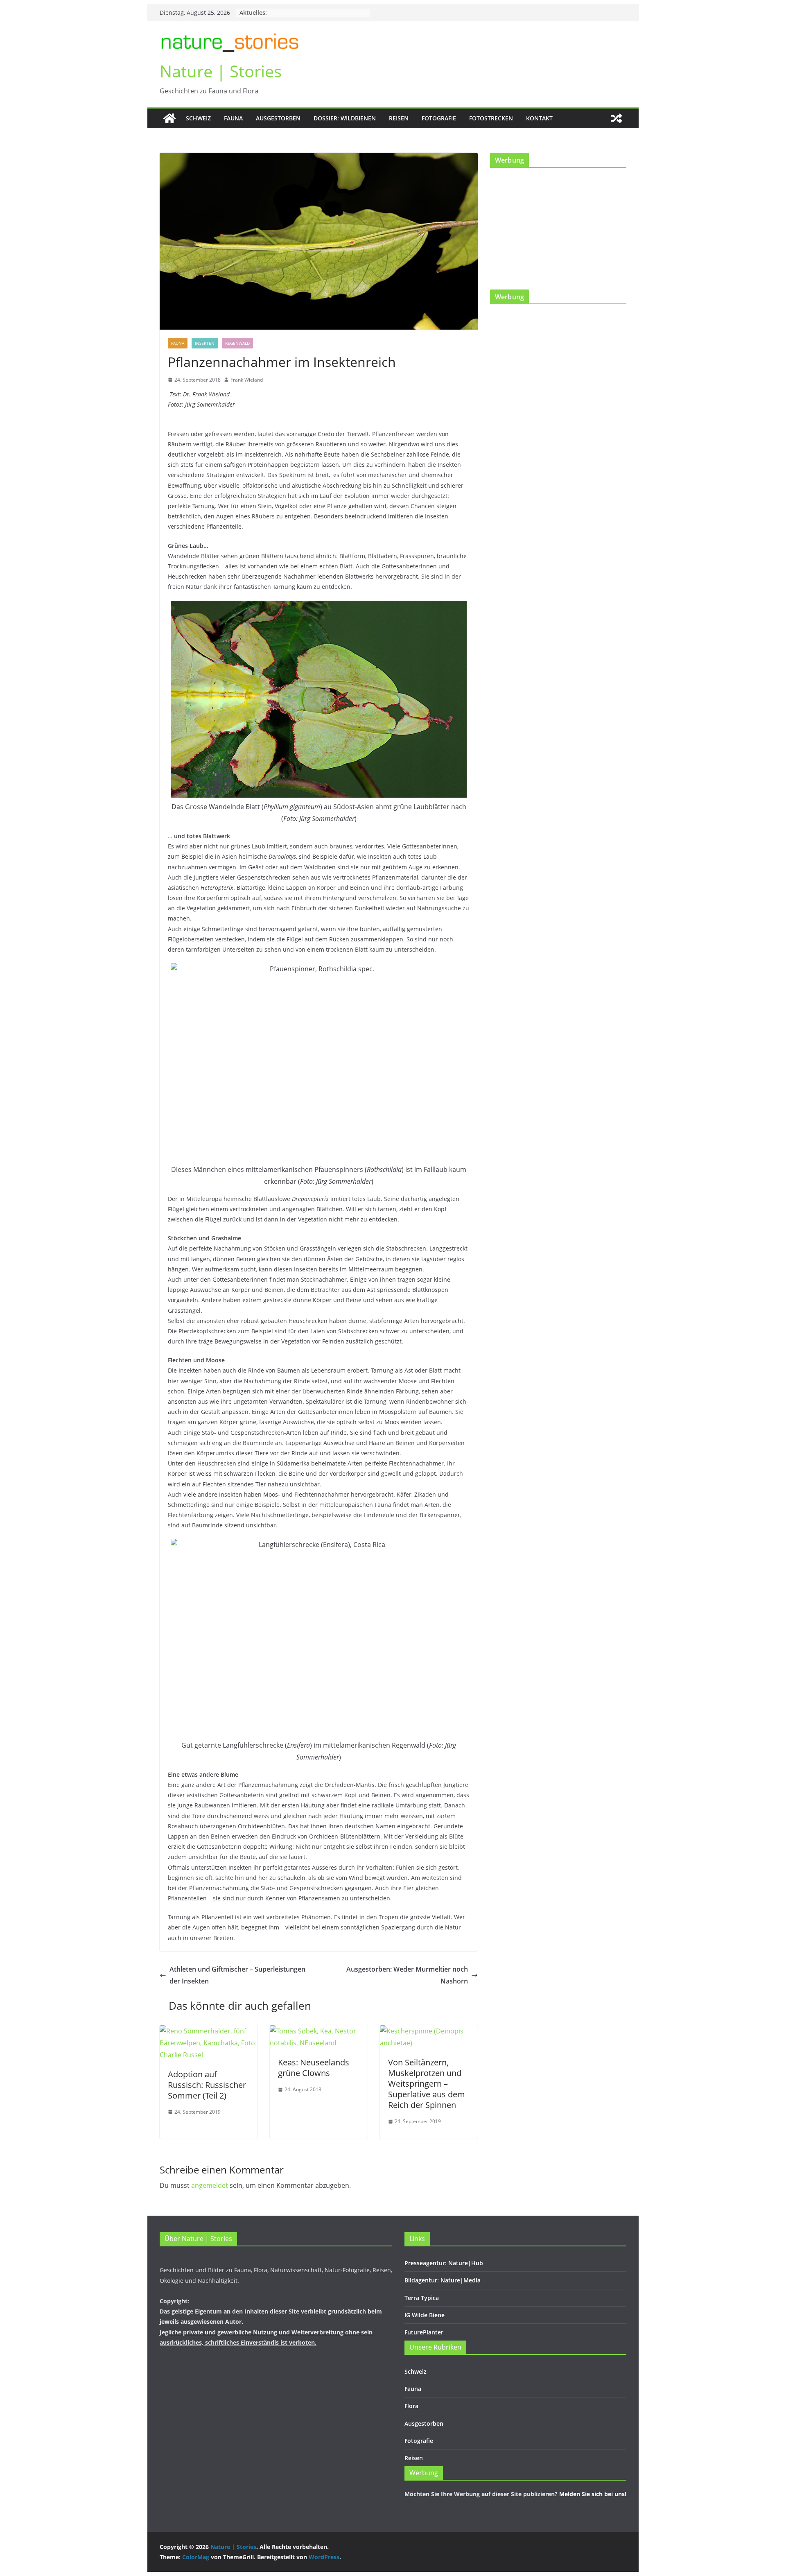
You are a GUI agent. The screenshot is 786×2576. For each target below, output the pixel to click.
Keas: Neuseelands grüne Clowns (314, 2068)
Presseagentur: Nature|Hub (444, 2263)
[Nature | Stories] (169, 118)
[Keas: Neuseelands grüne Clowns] (319, 2031)
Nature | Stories (221, 71)
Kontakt (539, 118)
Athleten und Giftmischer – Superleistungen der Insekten (237, 1975)
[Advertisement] (504, 64)
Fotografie (439, 118)
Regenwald (237, 343)
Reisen (399, 118)
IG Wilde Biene (425, 2315)
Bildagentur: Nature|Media (443, 2280)
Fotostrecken (491, 118)
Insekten (205, 343)
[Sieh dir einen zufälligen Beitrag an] (617, 118)
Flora (411, 2406)
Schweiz (198, 118)
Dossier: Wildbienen (345, 118)
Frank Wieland (247, 380)
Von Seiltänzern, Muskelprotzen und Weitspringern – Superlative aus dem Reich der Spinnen (427, 2084)
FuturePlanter (424, 2332)
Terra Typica (422, 2298)
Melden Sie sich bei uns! (593, 2494)
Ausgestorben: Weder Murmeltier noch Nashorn (407, 1975)
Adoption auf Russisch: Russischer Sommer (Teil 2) (207, 2085)
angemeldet (210, 2185)
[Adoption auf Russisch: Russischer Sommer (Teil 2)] (209, 2031)
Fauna (233, 118)
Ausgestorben (278, 118)
